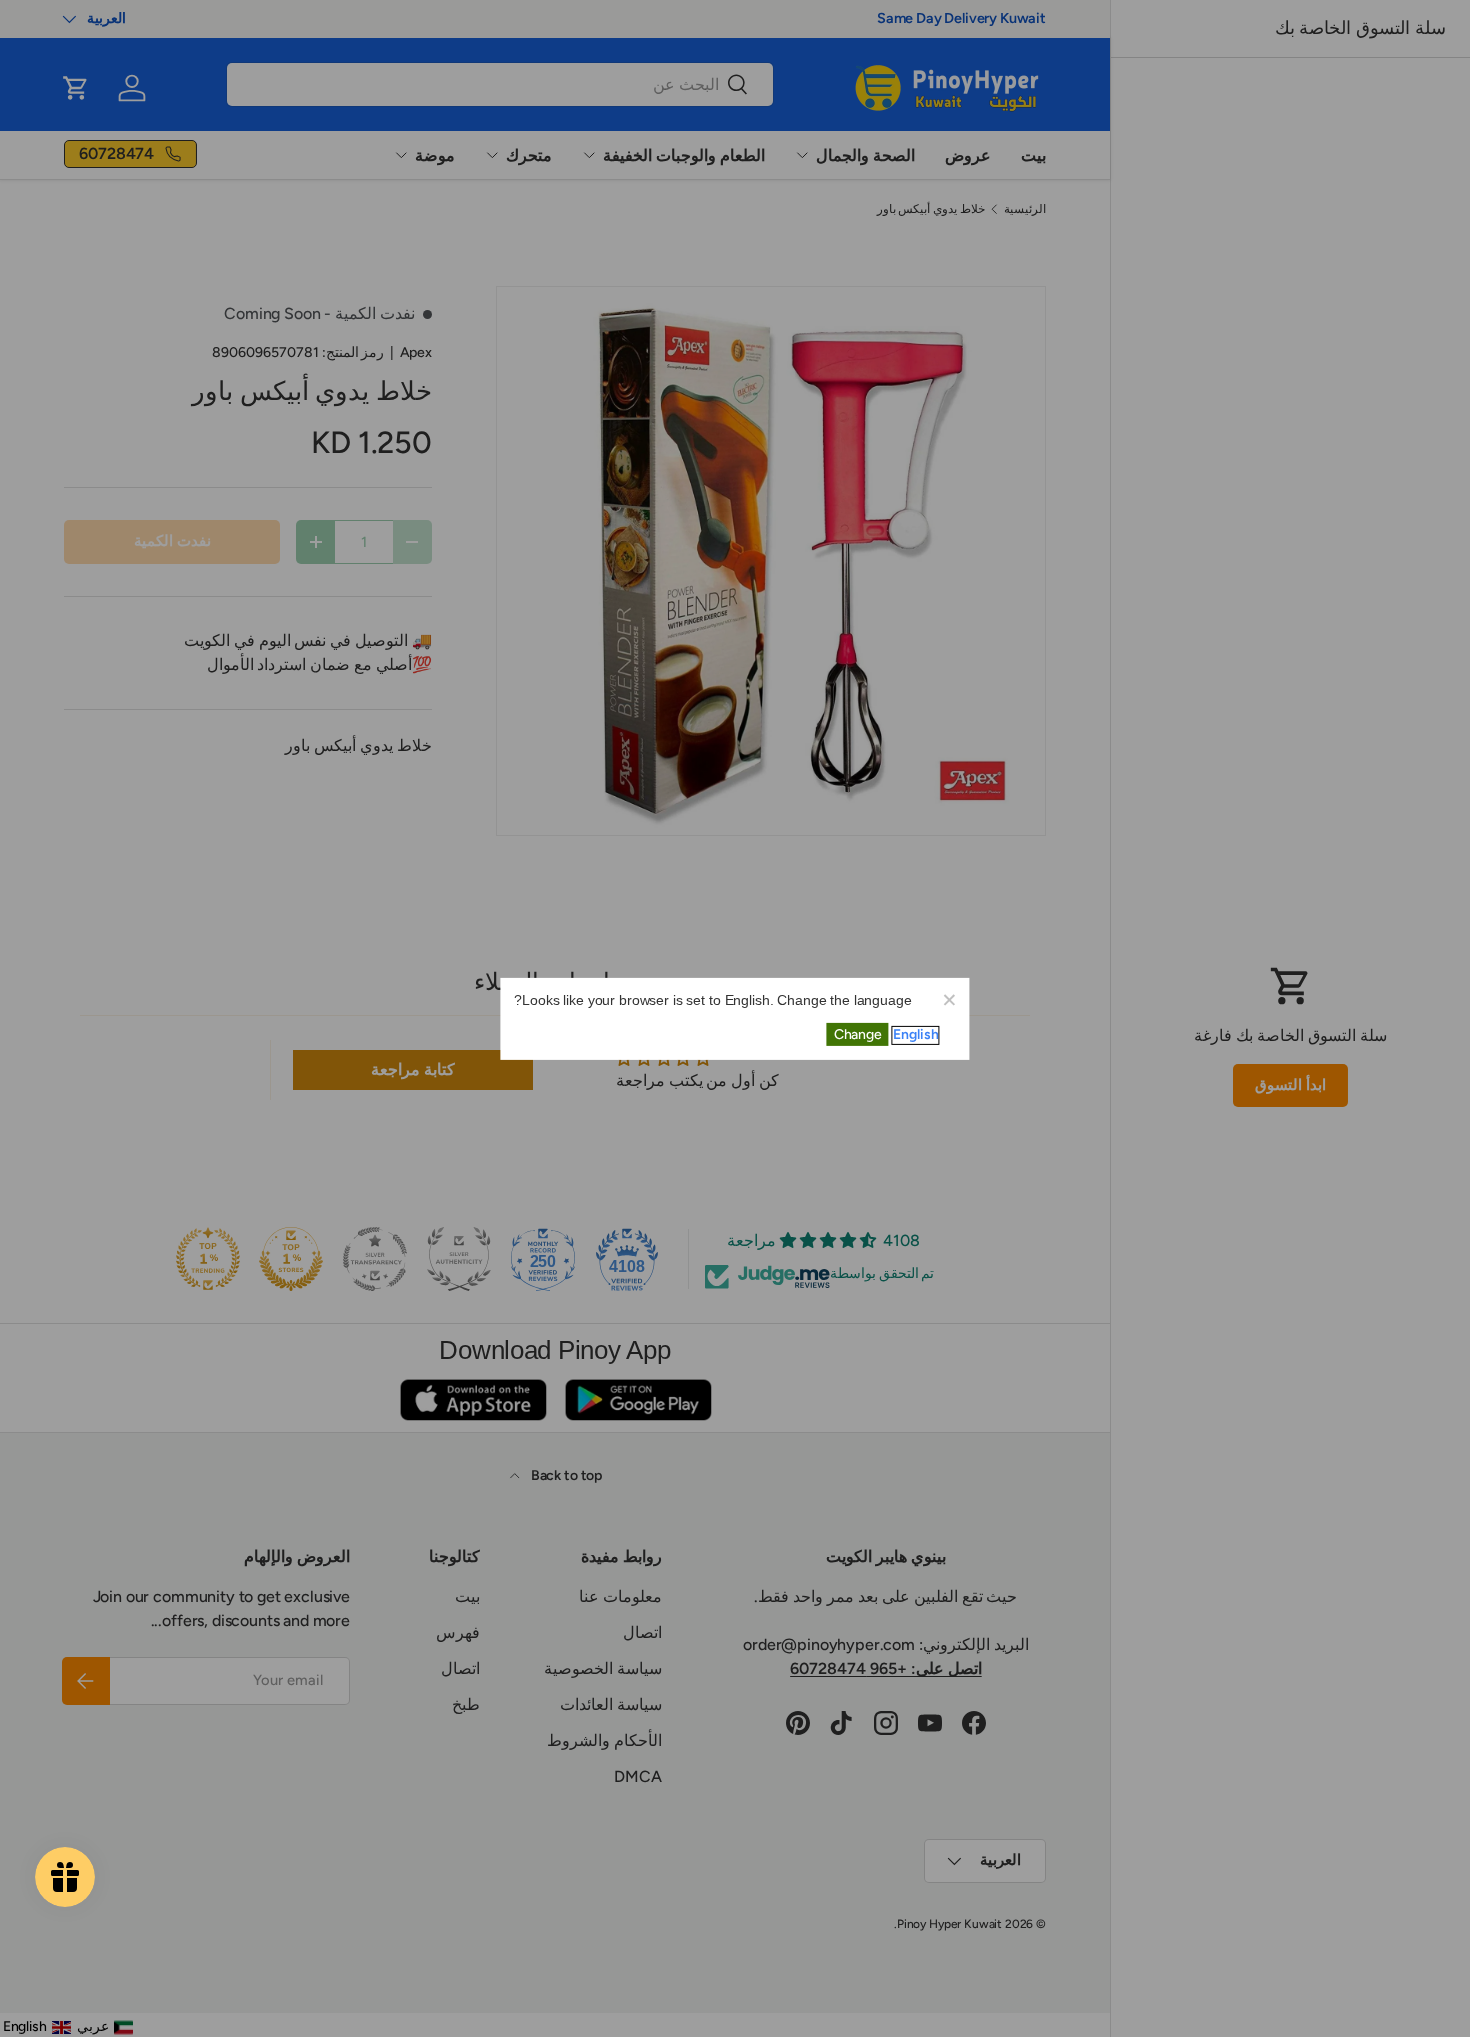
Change (858, 1034)
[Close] (949, 998)
